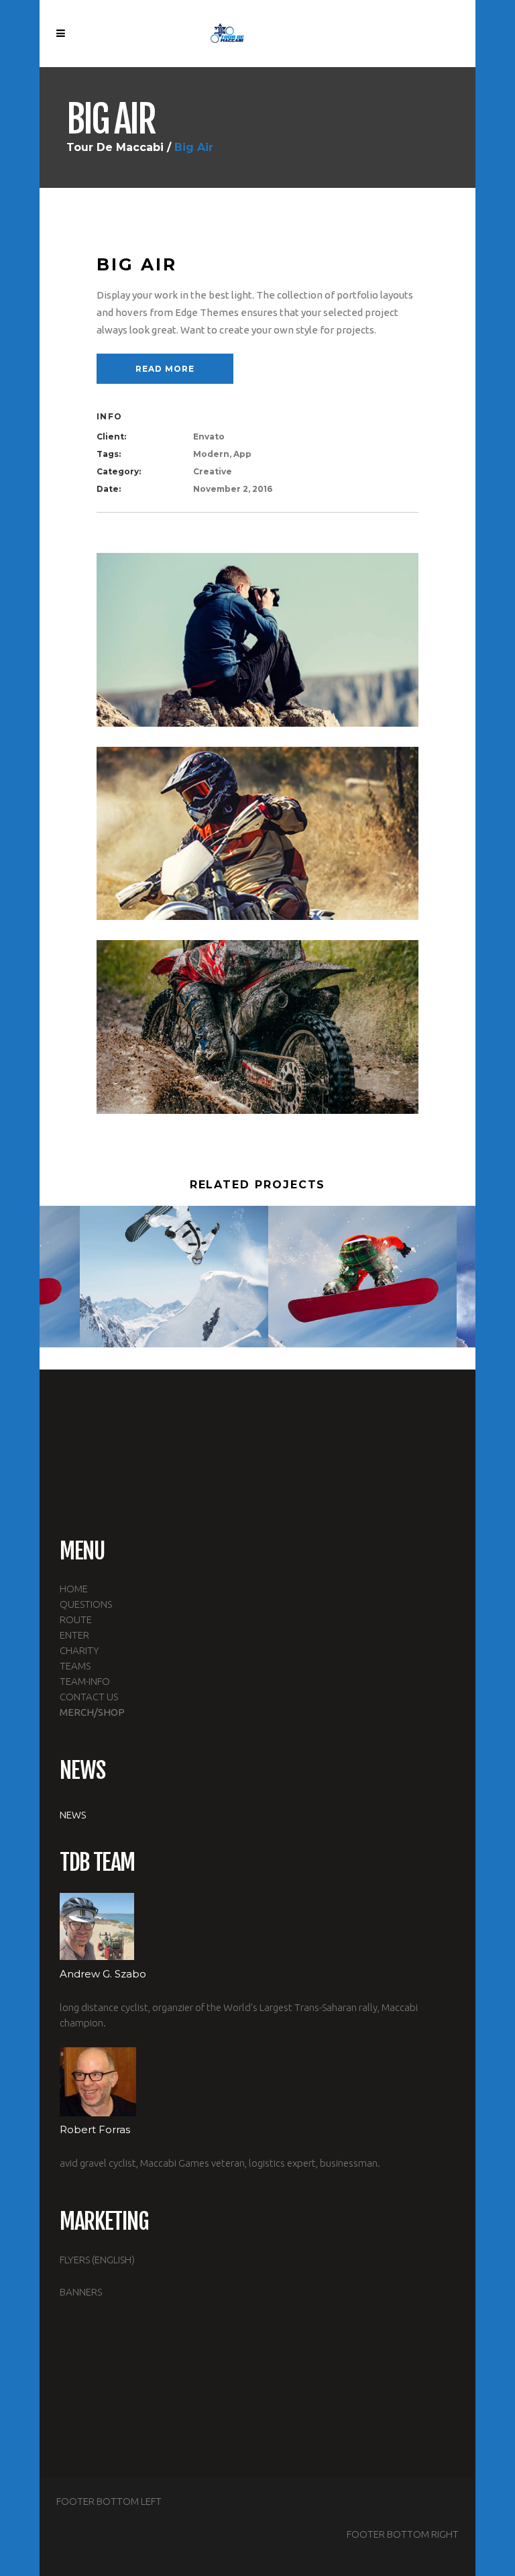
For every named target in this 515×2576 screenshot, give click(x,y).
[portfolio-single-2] (257, 832)
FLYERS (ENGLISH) (97, 2260)
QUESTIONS (86, 1604)
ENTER (74, 1635)
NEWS (73, 1815)
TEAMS (75, 1666)
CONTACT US (89, 1697)
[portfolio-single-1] (257, 639)
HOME (74, 1589)
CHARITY (79, 1650)
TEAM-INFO (85, 1681)
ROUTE (76, 1619)
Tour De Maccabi (115, 148)
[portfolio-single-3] (257, 1026)
